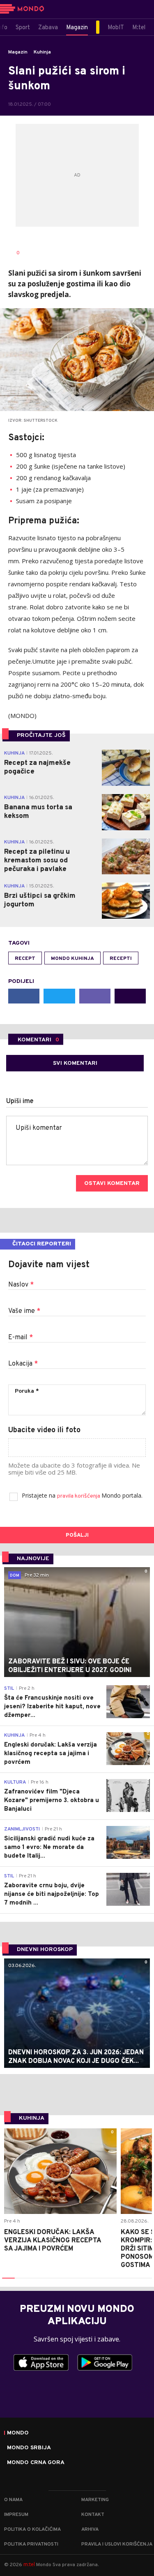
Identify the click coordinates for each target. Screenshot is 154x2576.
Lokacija (23, 1364)
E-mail (21, 1338)
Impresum (16, 2515)
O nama (13, 2500)
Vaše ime (24, 1311)
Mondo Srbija (29, 2448)
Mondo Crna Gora (36, 2463)
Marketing (95, 2500)
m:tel (29, 2564)
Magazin (18, 52)
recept (25, 959)
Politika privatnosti (31, 2544)
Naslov (21, 1285)
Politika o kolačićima (32, 2530)
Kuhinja (42, 52)
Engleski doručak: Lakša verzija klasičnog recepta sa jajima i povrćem (53, 2241)
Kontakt (93, 2515)
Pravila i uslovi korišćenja (117, 2544)
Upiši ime (20, 1101)
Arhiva (90, 2530)
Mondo (18, 2433)
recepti (121, 959)
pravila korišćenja (79, 1496)
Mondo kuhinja (72, 959)
